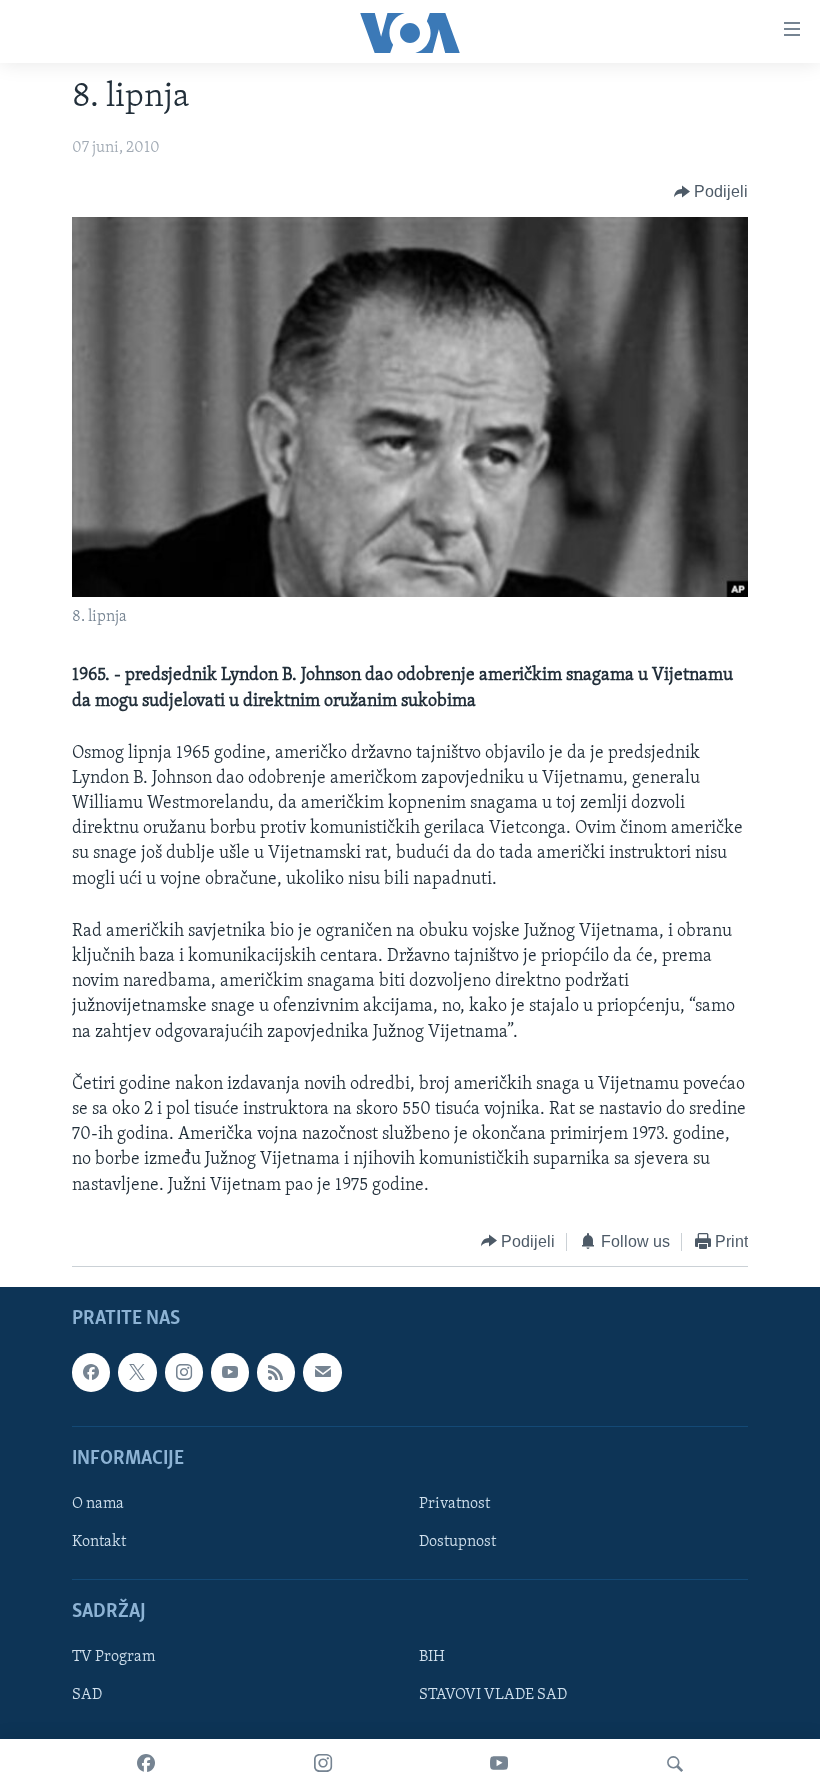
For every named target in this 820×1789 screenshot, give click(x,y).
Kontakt (99, 1542)
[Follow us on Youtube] (230, 1373)
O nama (98, 1504)
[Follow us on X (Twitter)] (137, 1373)
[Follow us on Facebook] (91, 1373)
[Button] (711, 192)
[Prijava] (322, 1373)
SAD (87, 1696)
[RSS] (276, 1373)
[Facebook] (146, 1764)
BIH (432, 1658)
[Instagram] (323, 1764)
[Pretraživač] (675, 1764)
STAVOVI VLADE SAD (493, 1696)
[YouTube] (499, 1764)
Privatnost (454, 1504)
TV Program (113, 1658)
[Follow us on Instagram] (184, 1373)
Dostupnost (457, 1542)
